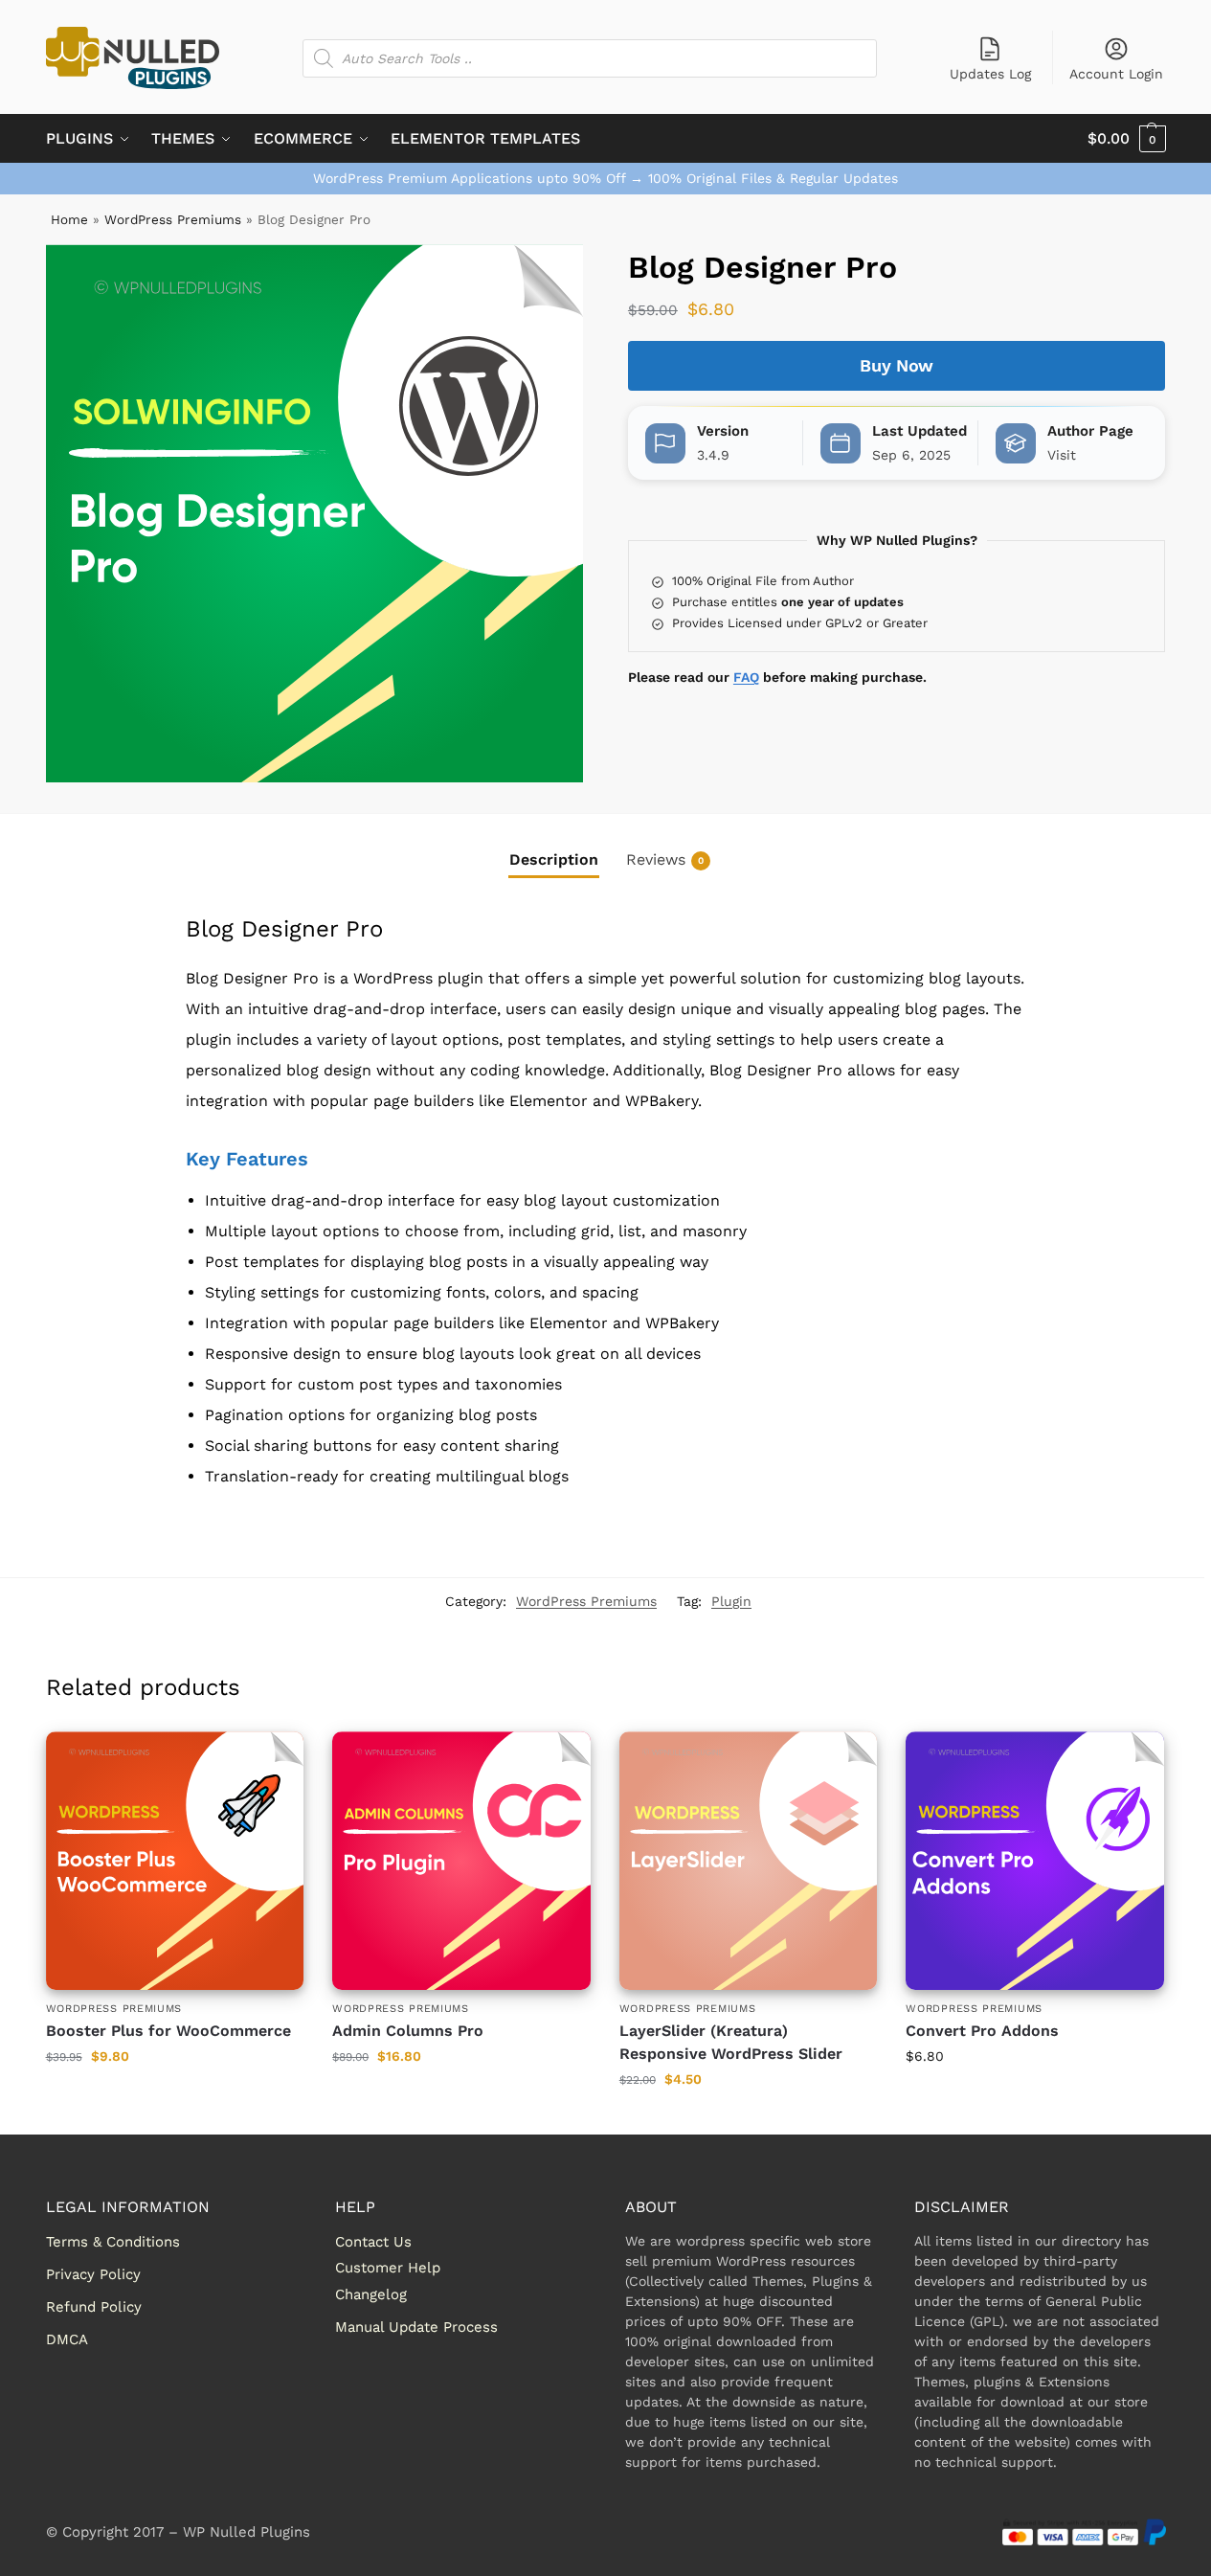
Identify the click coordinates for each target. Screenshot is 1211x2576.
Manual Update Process (416, 2327)
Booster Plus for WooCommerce (168, 2031)
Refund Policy (94, 2307)
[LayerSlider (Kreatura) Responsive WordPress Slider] (749, 1861)
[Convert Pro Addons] (1035, 1861)
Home (69, 219)
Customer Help (388, 2268)
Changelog (371, 2294)
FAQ (746, 677)
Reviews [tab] (665, 859)
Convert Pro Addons (982, 2031)
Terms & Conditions (113, 2242)
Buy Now (897, 365)
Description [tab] (554, 859)
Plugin (731, 1601)
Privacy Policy (93, 2274)
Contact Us (373, 2242)
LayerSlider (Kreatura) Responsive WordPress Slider (731, 2042)
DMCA (67, 2339)
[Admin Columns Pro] (461, 1861)
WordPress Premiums (173, 219)
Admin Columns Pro (408, 2031)
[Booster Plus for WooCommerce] (175, 1861)
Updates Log (990, 74)
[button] (1127, 139)
